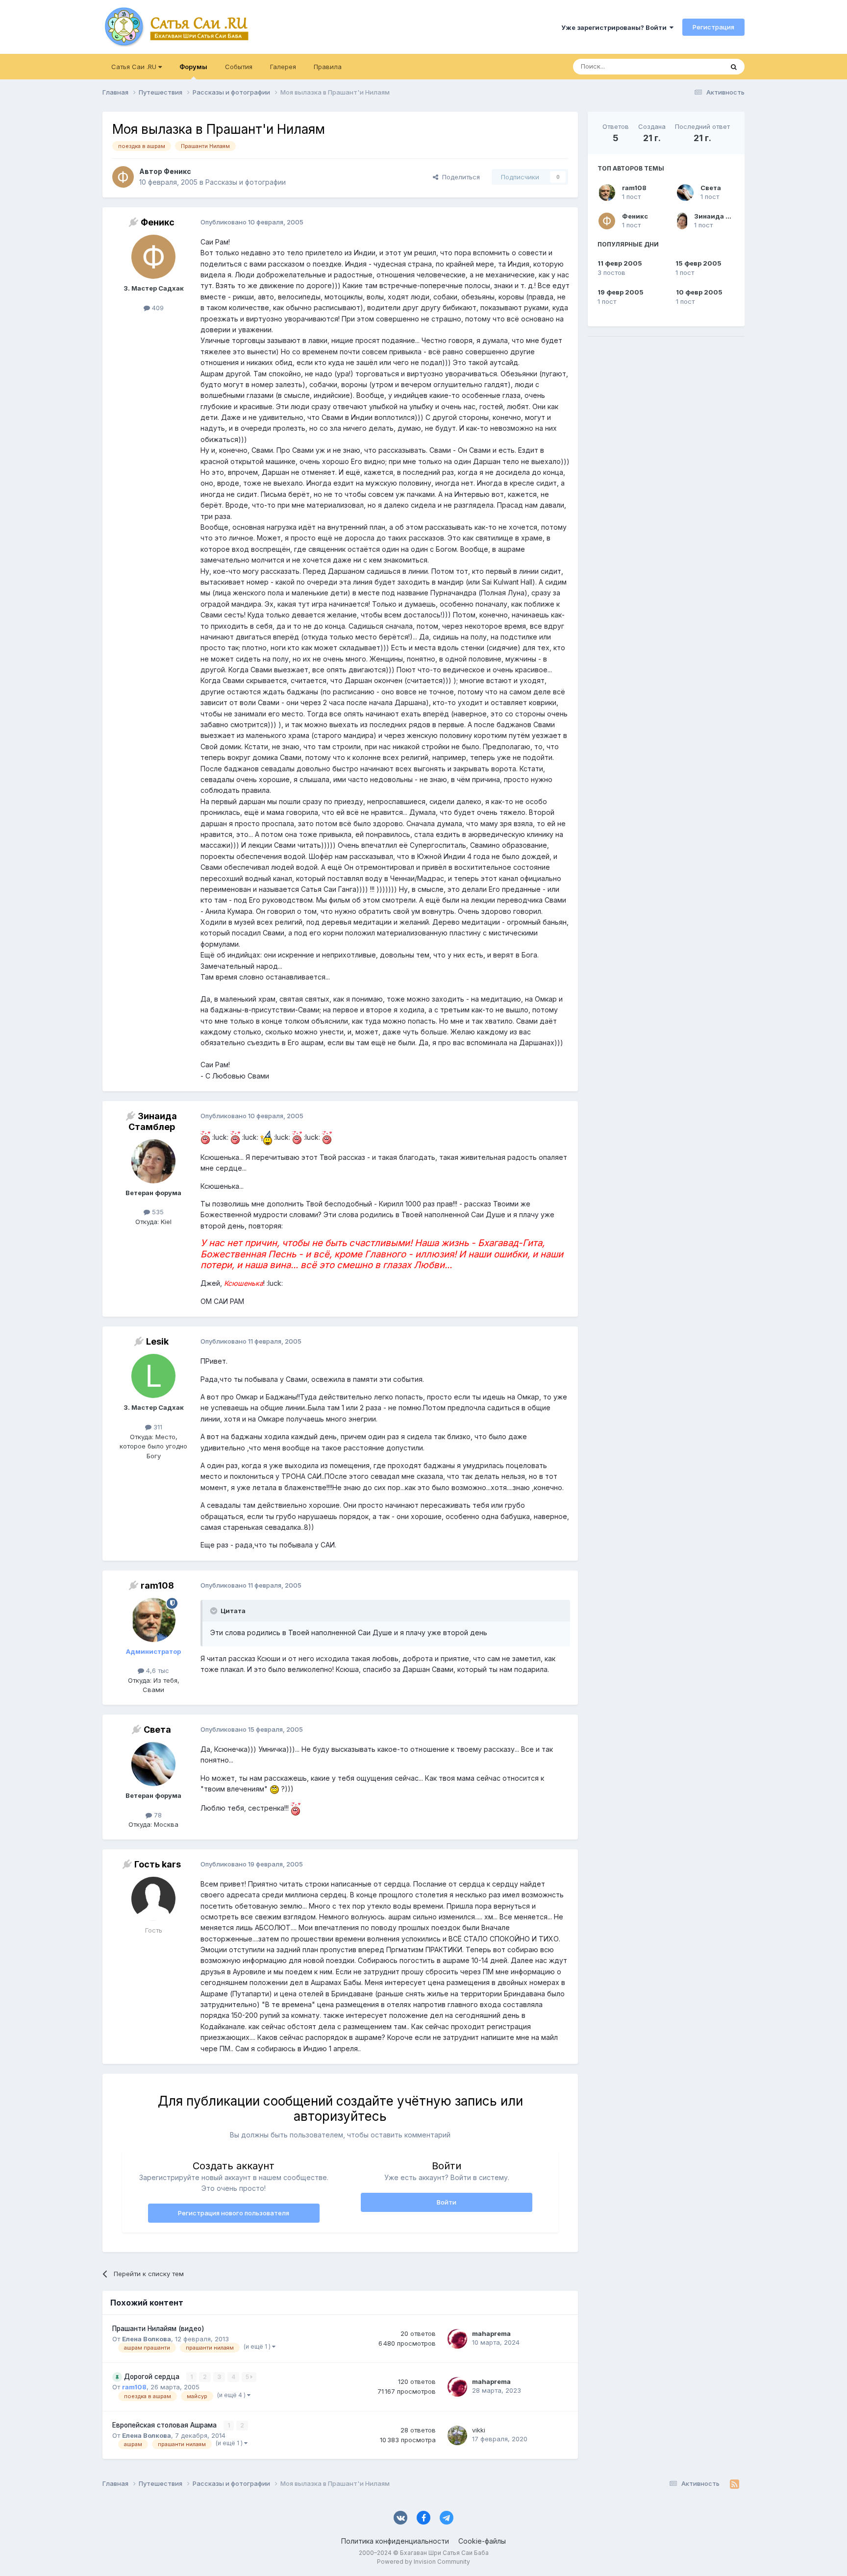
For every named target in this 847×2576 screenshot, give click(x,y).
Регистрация (713, 27)
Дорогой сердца (153, 2377)
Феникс (635, 216)
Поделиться (459, 177)
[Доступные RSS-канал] (735, 2484)
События (239, 67)
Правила (328, 67)
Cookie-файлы (482, 2541)
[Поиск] (734, 67)
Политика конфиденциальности (395, 2541)
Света (711, 188)
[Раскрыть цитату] (215, 1611)
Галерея (283, 67)
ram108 (634, 188)
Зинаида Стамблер (727, 216)
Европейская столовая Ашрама (165, 2425)
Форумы (193, 67)
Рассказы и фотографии (246, 182)
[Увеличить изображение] (205, 1137)
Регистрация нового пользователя (234, 2213)
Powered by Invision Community (423, 2562)
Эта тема (697, 66)
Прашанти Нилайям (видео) (158, 2329)
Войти (447, 2202)
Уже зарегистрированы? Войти (615, 27)
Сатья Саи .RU (135, 67)
